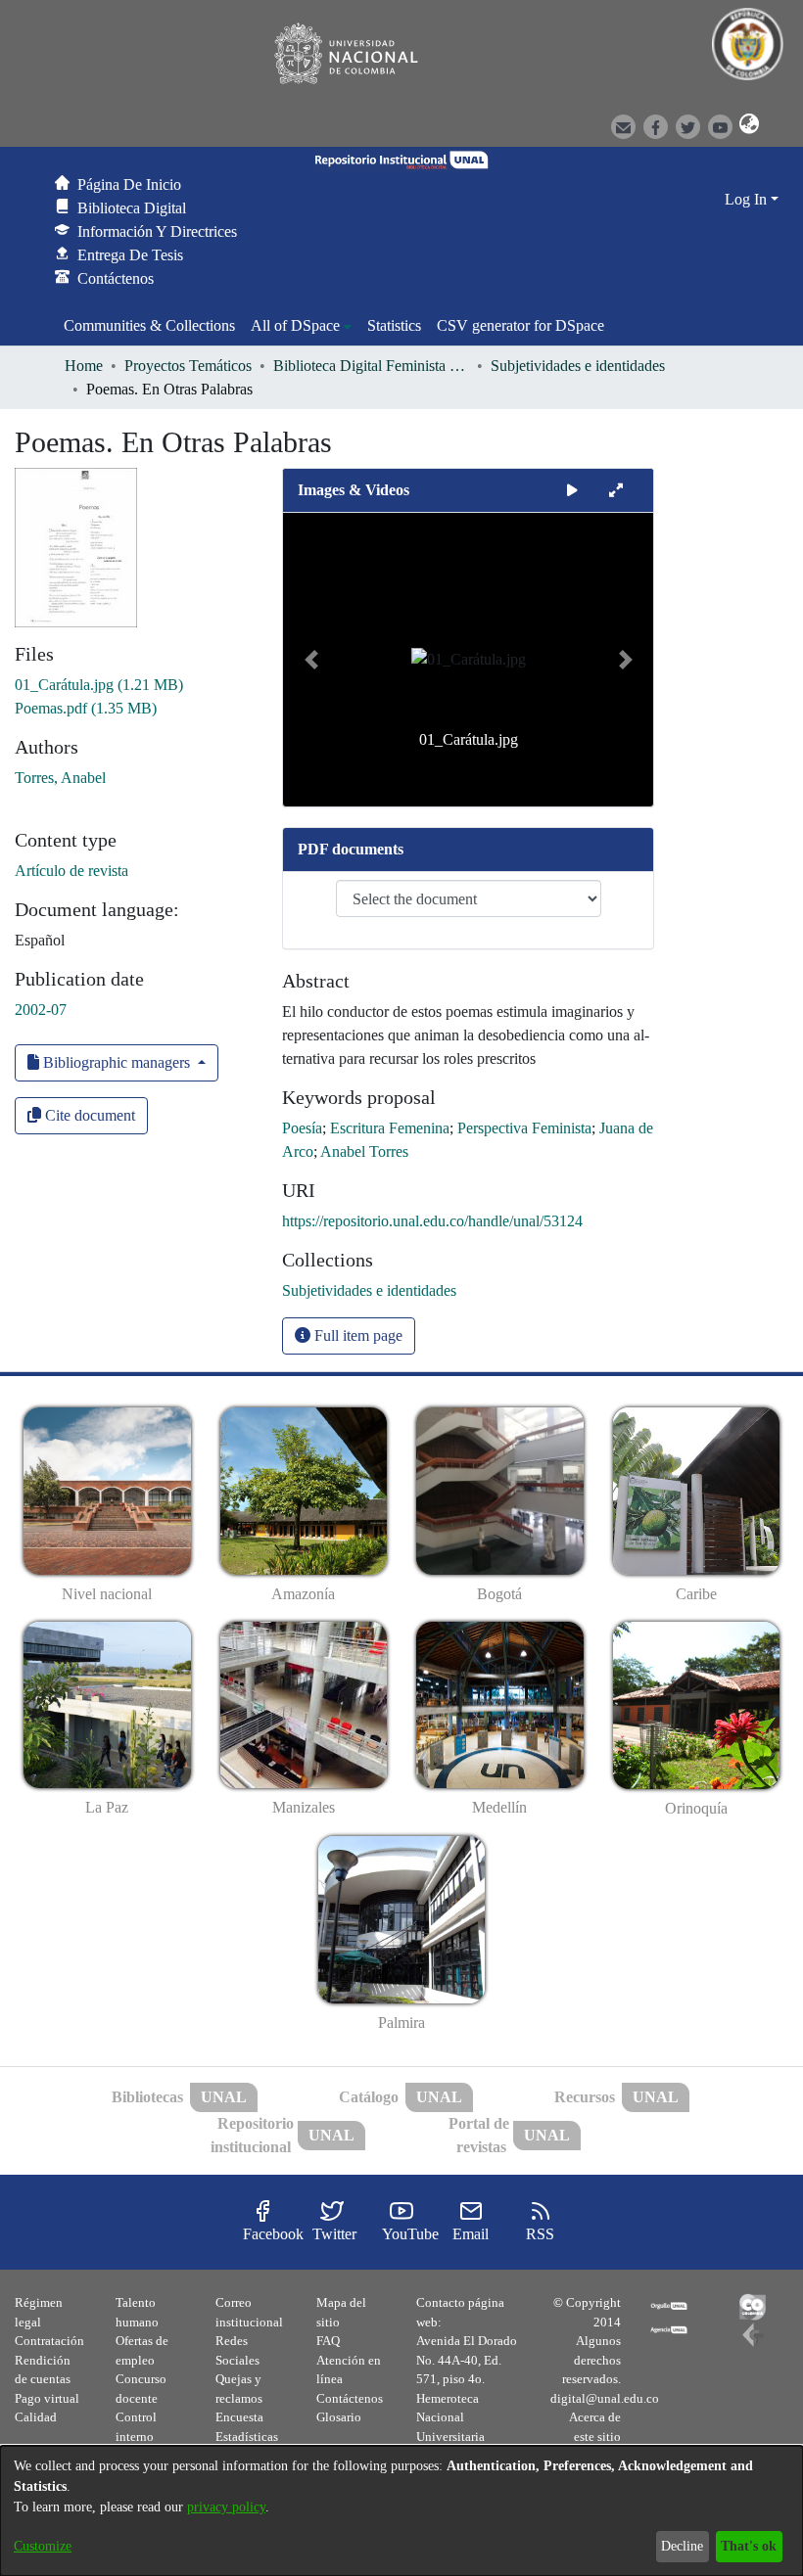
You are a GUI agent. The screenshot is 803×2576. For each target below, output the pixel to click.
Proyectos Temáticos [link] (188, 366)
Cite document (88, 1115)
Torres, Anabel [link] (60, 778)
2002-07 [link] (41, 1010)
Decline (682, 2546)
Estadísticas (247, 2437)
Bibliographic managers (117, 1062)
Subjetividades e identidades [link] (578, 366)
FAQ (328, 2341)
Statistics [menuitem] (394, 325)
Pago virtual (47, 2398)
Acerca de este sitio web (595, 2436)
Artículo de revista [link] (71, 871)
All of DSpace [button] (295, 325)
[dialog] (401, 2511)
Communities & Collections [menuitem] (149, 325)
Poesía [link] (302, 1128)
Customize (43, 2546)
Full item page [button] (356, 1335)
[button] (746, 125)
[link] (99, 685)
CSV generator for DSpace (520, 325)
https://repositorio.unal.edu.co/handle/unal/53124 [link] (432, 1221)
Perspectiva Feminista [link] (524, 1128)
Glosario (339, 2417)
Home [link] (84, 366)
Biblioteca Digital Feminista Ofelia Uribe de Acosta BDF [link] (371, 366)
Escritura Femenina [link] (390, 1128)
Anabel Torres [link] (364, 1151)
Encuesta (239, 2417)
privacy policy (226, 2507)
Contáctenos (350, 2398)
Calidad (36, 2417)
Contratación (49, 2341)
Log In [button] (748, 199)
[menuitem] (301, 326)
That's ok (749, 2546)
